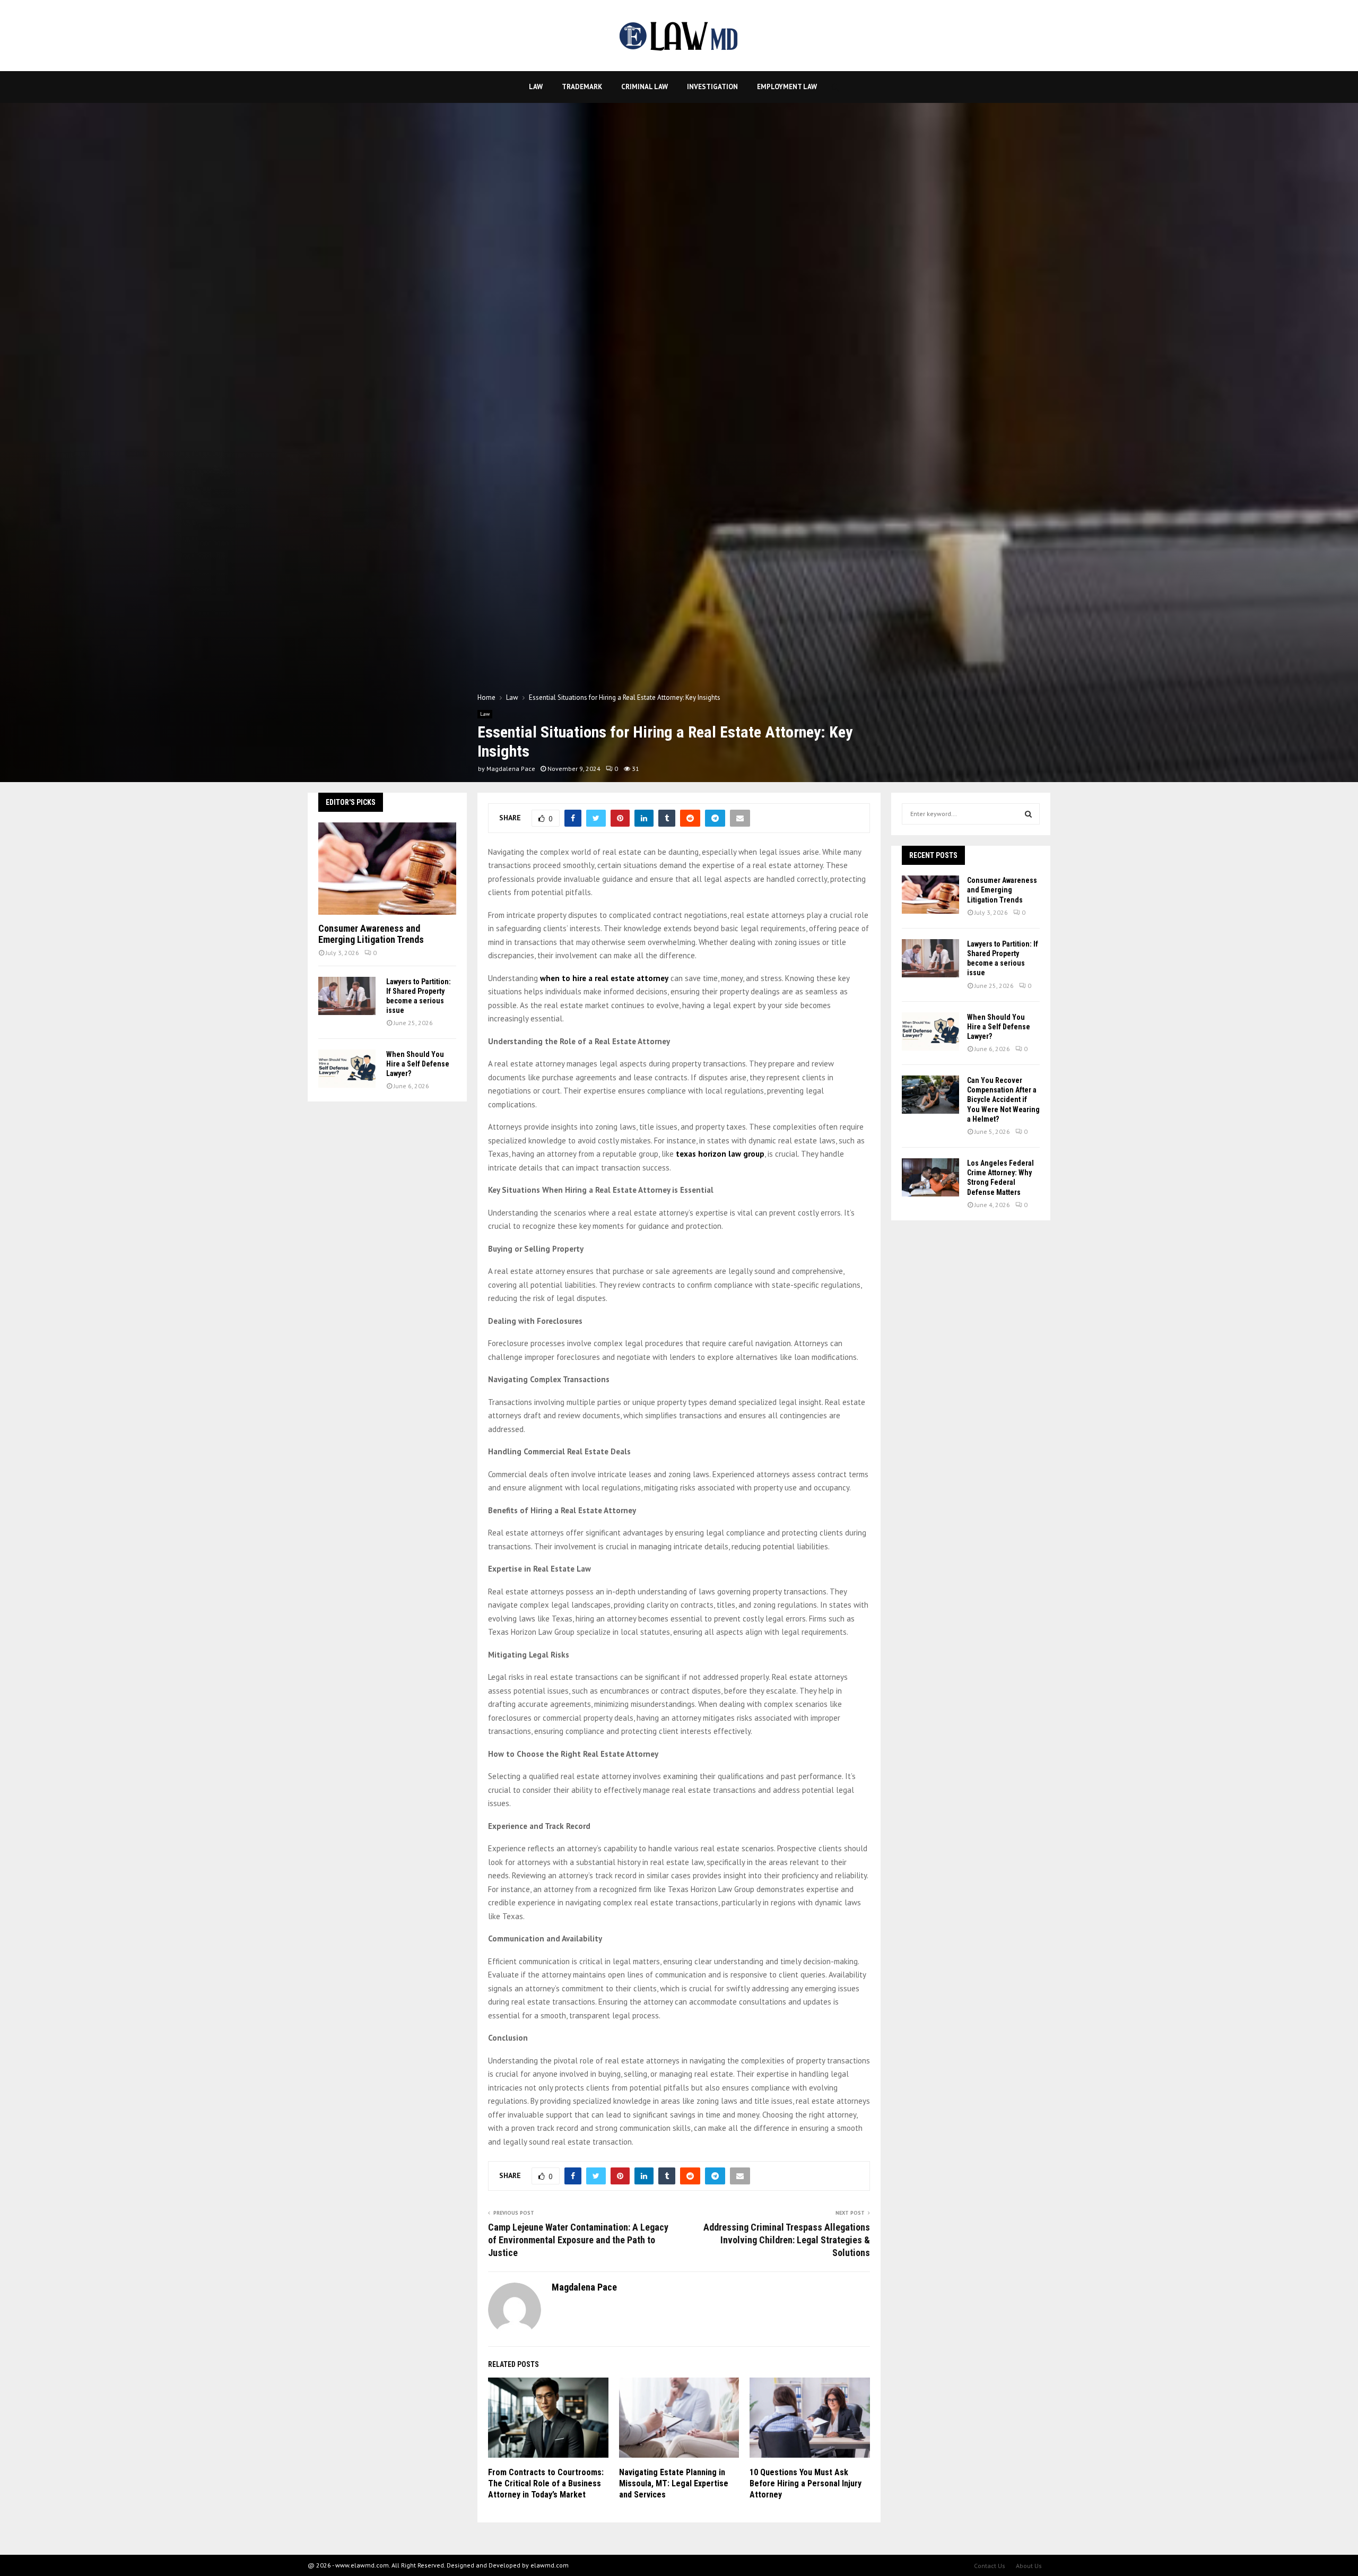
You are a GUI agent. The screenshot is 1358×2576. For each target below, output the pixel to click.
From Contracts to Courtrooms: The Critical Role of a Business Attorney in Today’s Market (546, 2483)
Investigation (712, 87)
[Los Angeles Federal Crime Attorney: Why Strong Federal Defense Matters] (930, 1177)
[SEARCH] (1028, 814)
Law (536, 87)
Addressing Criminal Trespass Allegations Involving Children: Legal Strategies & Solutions (787, 2240)
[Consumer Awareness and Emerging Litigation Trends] (387, 868)
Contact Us (990, 2566)
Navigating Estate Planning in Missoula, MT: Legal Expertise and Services (674, 2483)
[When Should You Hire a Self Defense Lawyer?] (347, 1069)
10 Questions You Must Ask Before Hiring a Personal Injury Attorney (806, 2483)
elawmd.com (550, 2565)
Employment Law (787, 87)
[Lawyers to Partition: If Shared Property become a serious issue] (347, 996)
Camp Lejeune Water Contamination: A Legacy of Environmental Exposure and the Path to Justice (578, 2240)
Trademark (582, 87)
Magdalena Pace (511, 769)
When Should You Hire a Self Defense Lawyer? (418, 1064)
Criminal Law (645, 87)
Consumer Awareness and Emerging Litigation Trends (371, 934)
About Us (1029, 2566)
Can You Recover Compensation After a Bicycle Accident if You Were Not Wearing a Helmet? (1003, 1100)
